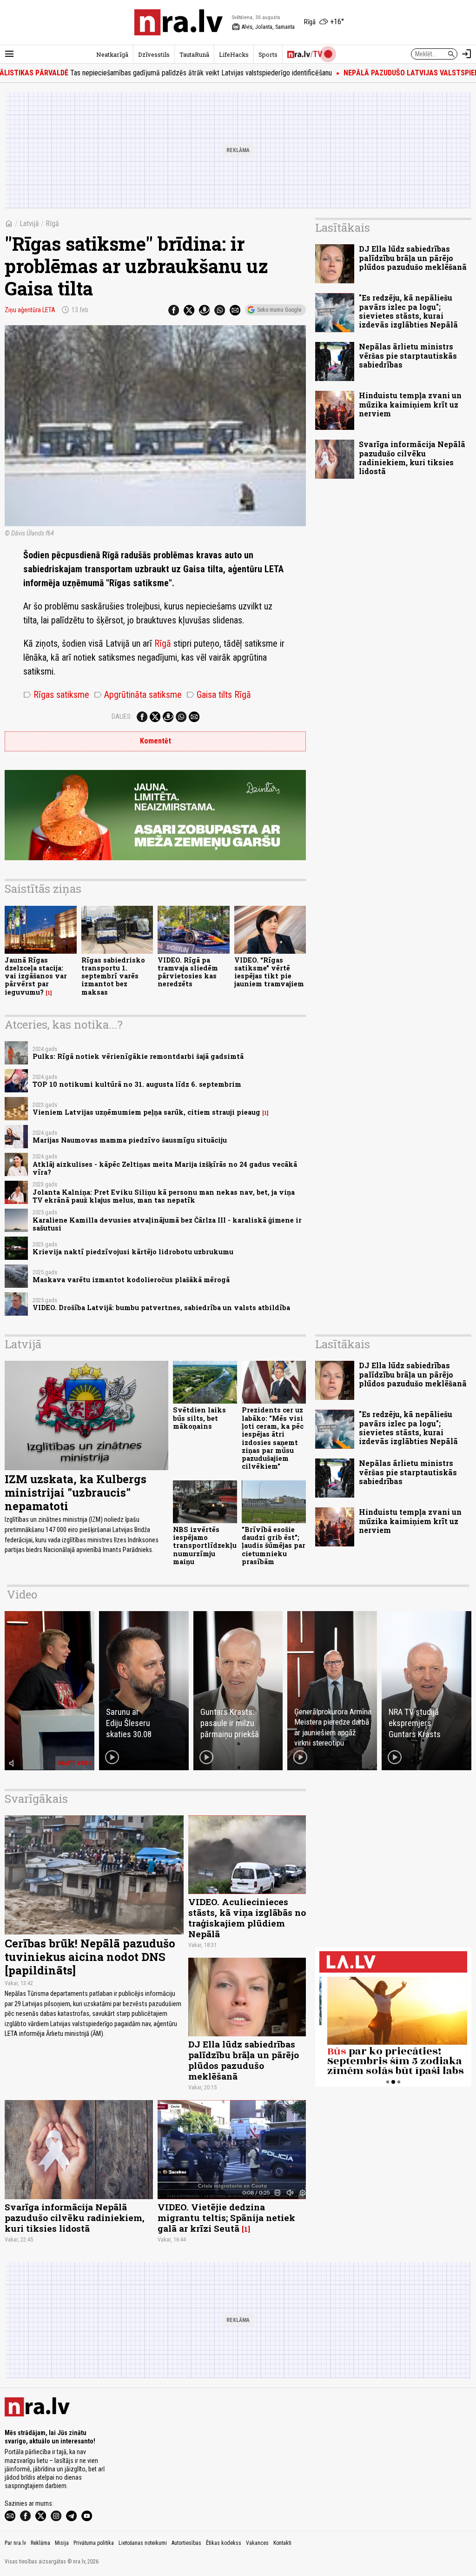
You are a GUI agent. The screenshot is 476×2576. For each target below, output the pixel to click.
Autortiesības (186, 2543)
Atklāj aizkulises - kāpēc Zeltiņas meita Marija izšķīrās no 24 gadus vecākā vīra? (165, 1168)
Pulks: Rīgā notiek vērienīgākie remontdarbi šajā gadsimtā (138, 1056)
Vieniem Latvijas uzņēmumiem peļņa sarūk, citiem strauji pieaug (146, 1112)
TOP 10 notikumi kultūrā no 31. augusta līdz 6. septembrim (137, 1084)
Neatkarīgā (112, 54)
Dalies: (122, 716)
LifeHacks (234, 54)
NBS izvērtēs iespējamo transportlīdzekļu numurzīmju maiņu (205, 1546)
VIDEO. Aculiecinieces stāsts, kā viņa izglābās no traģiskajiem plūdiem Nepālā (247, 1918)
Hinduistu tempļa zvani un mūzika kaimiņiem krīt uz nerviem (410, 404)
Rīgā (52, 224)
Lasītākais (343, 227)
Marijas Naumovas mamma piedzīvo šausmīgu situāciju (130, 1140)
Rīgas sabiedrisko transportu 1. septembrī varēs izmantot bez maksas (113, 976)
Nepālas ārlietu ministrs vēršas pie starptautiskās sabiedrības (408, 355)
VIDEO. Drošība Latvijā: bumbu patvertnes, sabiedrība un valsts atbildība (161, 1308)
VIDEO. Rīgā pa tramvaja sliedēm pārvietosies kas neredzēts (188, 972)
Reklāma (40, 2543)
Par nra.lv (15, 2543)
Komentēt (155, 741)
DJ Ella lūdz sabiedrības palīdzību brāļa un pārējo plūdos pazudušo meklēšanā (413, 258)
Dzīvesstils (154, 54)
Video (22, 1594)
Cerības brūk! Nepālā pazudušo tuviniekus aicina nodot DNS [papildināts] (90, 1957)
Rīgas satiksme (56, 695)
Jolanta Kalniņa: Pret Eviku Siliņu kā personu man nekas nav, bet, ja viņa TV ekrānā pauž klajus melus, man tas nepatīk (164, 1196)
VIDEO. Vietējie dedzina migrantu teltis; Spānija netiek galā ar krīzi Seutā (226, 2218)
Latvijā (29, 224)
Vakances (257, 2543)
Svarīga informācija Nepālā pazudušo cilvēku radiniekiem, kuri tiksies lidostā (412, 458)
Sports (268, 54)
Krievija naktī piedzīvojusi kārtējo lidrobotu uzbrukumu (133, 1252)
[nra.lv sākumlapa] (178, 22)
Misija (62, 2543)
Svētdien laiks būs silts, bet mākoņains (199, 1418)
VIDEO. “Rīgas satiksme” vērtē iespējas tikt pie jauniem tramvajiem (269, 972)
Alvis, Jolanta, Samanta (263, 27)
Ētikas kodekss (224, 2543)
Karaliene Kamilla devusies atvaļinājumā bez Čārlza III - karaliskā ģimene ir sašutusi (167, 1224)
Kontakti (282, 2543)
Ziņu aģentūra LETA (30, 310)
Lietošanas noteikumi (143, 2543)
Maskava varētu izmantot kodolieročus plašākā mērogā (131, 1280)
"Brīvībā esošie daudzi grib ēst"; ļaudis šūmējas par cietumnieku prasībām (274, 1546)
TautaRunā (194, 54)
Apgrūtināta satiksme (138, 695)
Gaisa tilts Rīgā (219, 695)
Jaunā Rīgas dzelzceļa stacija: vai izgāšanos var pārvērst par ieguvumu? (36, 976)
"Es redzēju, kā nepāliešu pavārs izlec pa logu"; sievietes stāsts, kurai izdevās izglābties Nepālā (408, 311)
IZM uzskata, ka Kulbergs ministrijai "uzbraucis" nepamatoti (76, 1492)
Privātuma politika (94, 2543)
